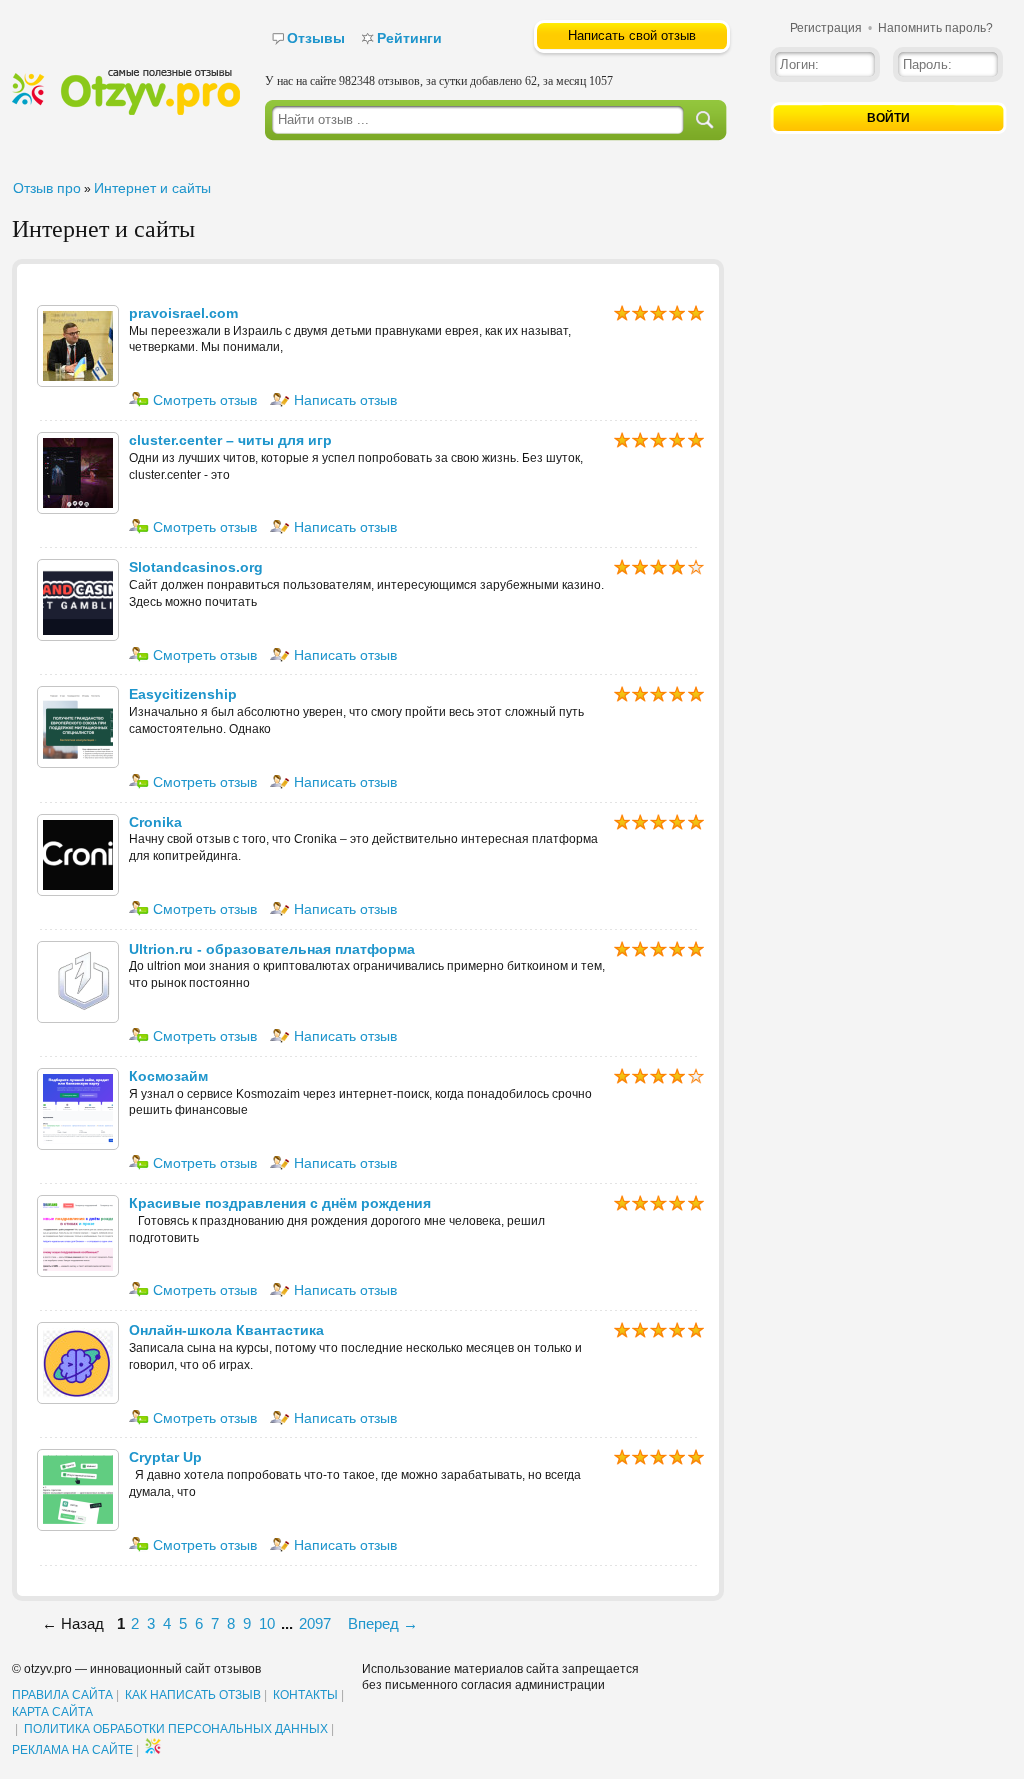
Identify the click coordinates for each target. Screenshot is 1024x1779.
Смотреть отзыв (203, 400)
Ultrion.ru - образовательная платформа (272, 949)
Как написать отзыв (193, 1695)
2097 (315, 1623)
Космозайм (168, 1076)
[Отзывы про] (126, 111)
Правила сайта (62, 1695)
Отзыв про (47, 188)
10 (267, 1623)
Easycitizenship (183, 694)
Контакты (305, 1695)
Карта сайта (52, 1712)
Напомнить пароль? (935, 28)
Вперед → (383, 1623)
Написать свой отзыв (632, 35)
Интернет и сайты (152, 188)
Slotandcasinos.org (196, 567)
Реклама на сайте (72, 1750)
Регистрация (826, 28)
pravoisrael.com (183, 313)
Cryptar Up (165, 1457)
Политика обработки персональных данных (176, 1729)
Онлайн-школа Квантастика (226, 1330)
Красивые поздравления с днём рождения (280, 1203)
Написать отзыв (343, 400)
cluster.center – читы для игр (230, 440)
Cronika (155, 822)
